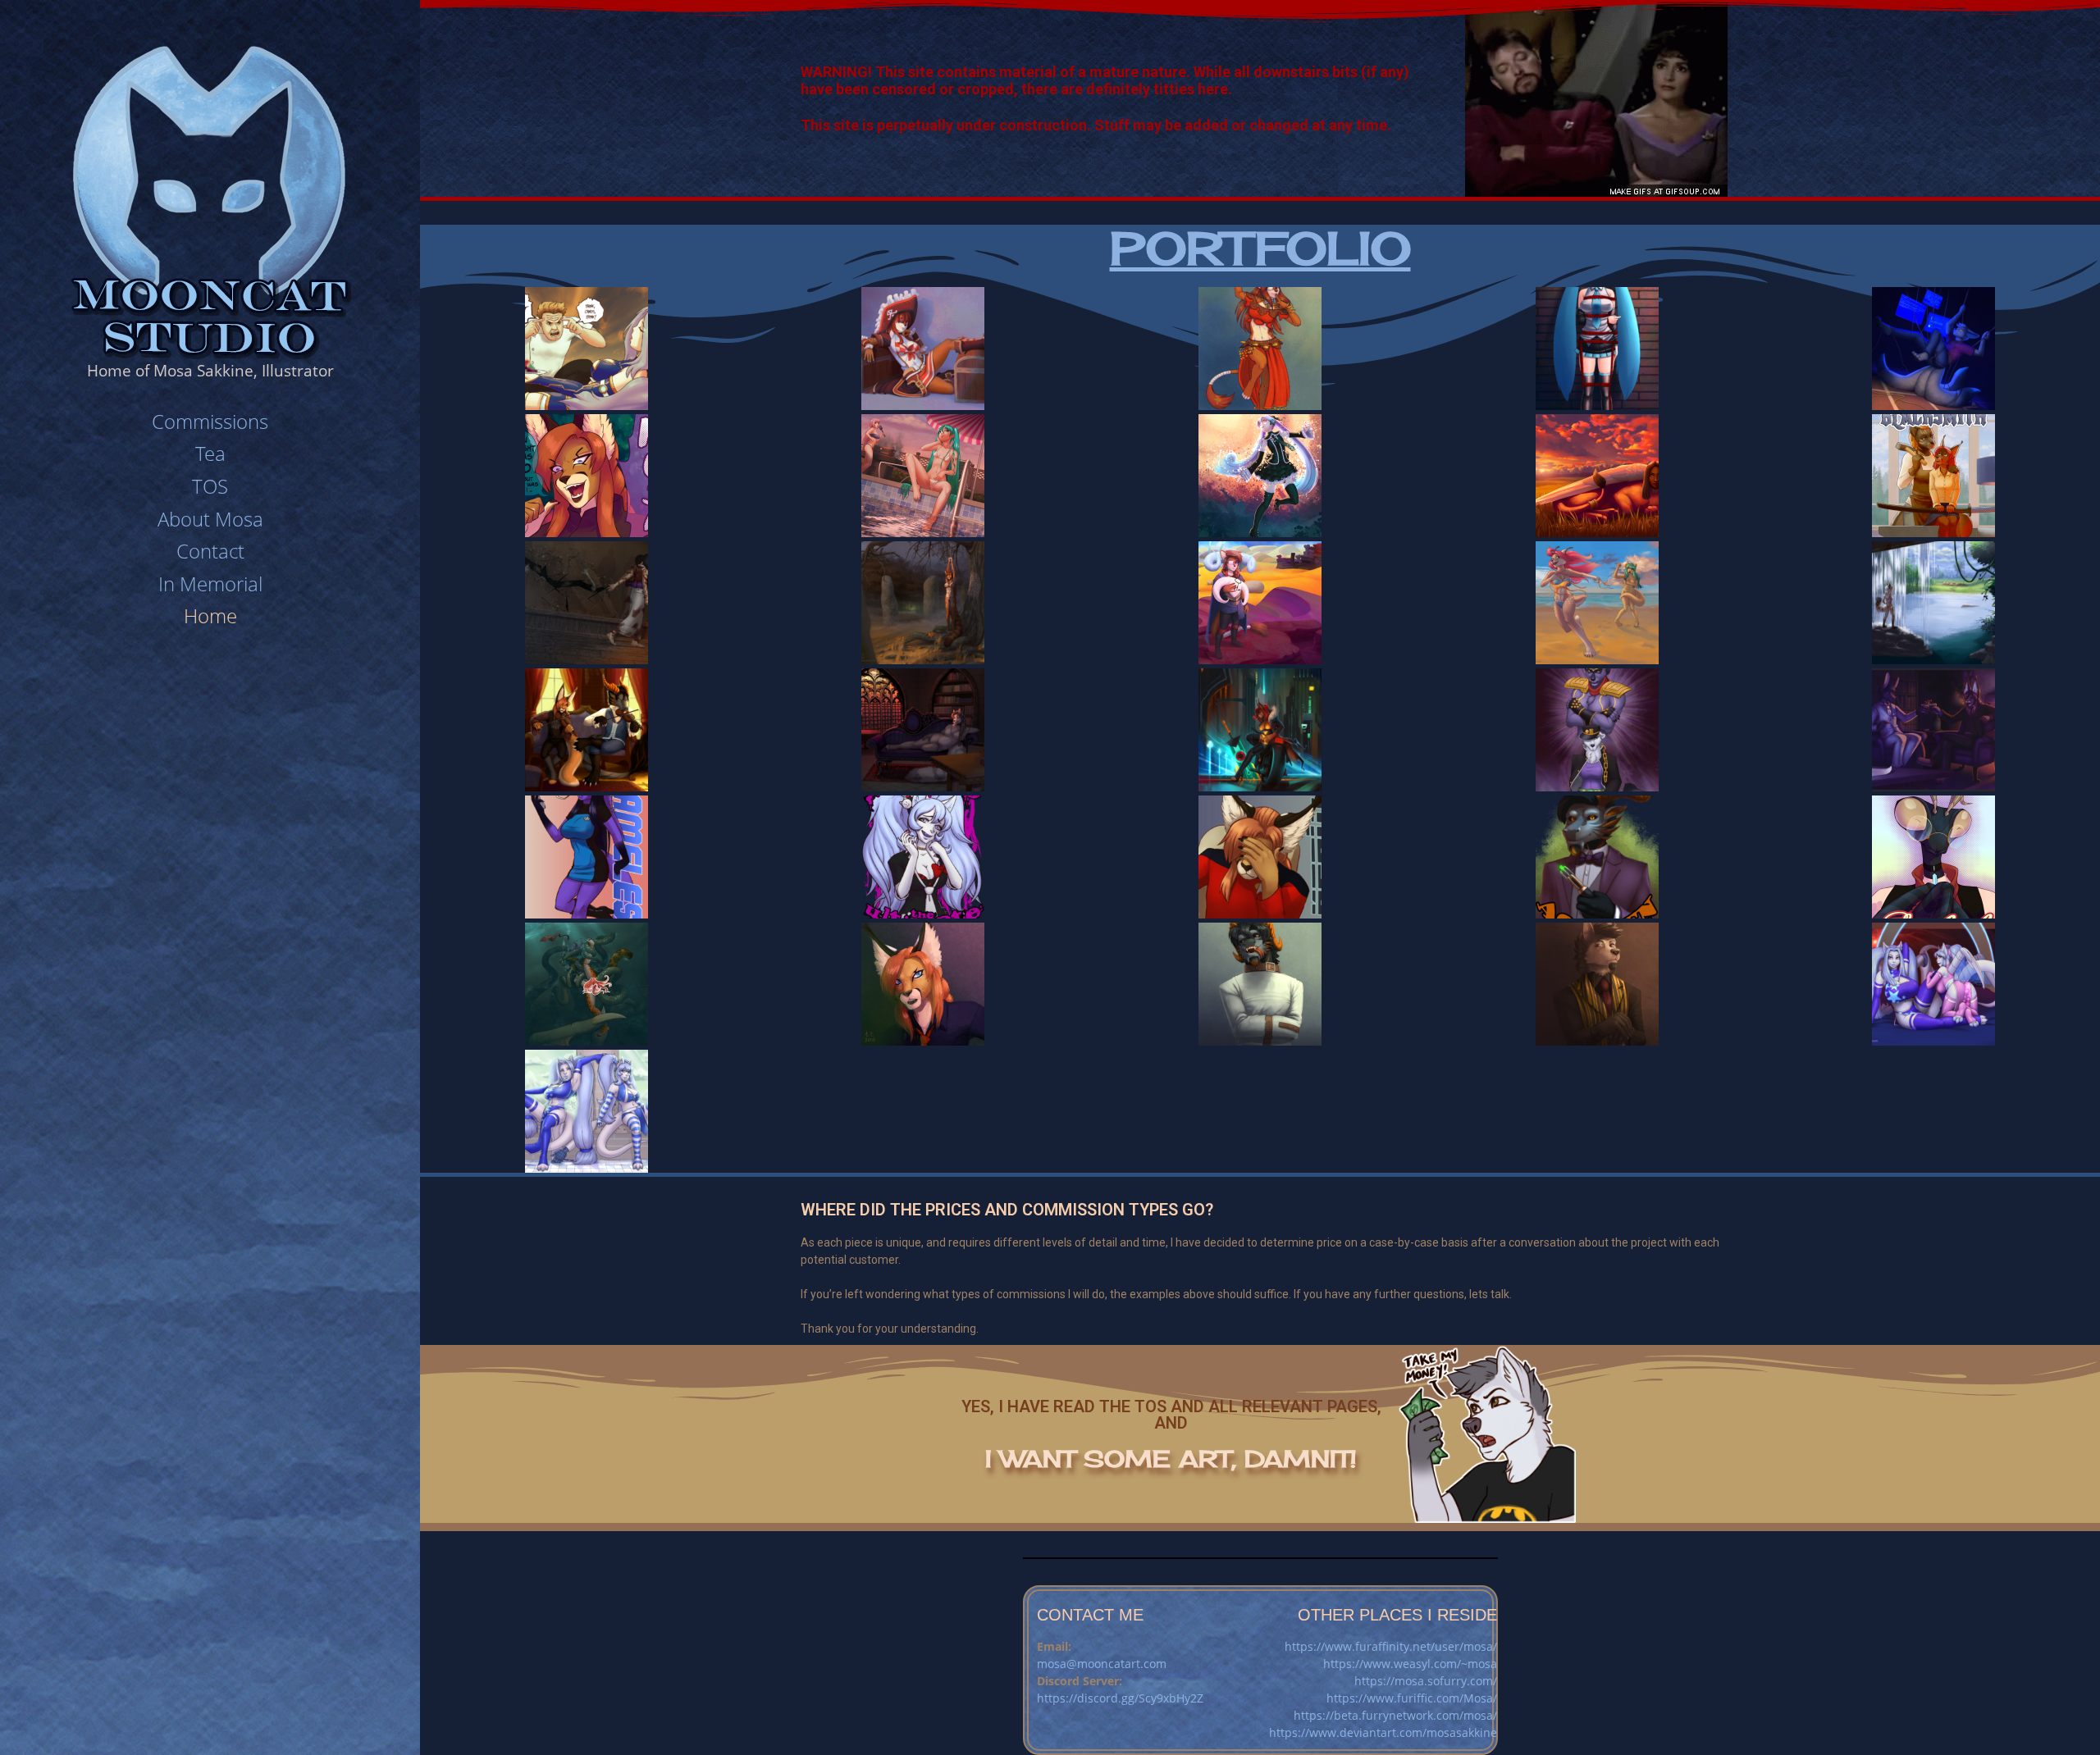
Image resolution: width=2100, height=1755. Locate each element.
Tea (210, 453)
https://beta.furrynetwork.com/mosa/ (1395, 1715)
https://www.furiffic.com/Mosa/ (1412, 1698)
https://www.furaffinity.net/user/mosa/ (1391, 1646)
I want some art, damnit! (1171, 1459)
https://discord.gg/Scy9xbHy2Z (1120, 1698)
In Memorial (210, 583)
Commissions (210, 421)
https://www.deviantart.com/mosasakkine (1383, 1732)
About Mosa (210, 519)
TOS (210, 486)
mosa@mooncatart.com (1102, 1664)
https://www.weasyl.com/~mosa (1410, 1664)
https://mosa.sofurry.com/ (1426, 1681)
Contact (210, 551)
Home (210, 615)
